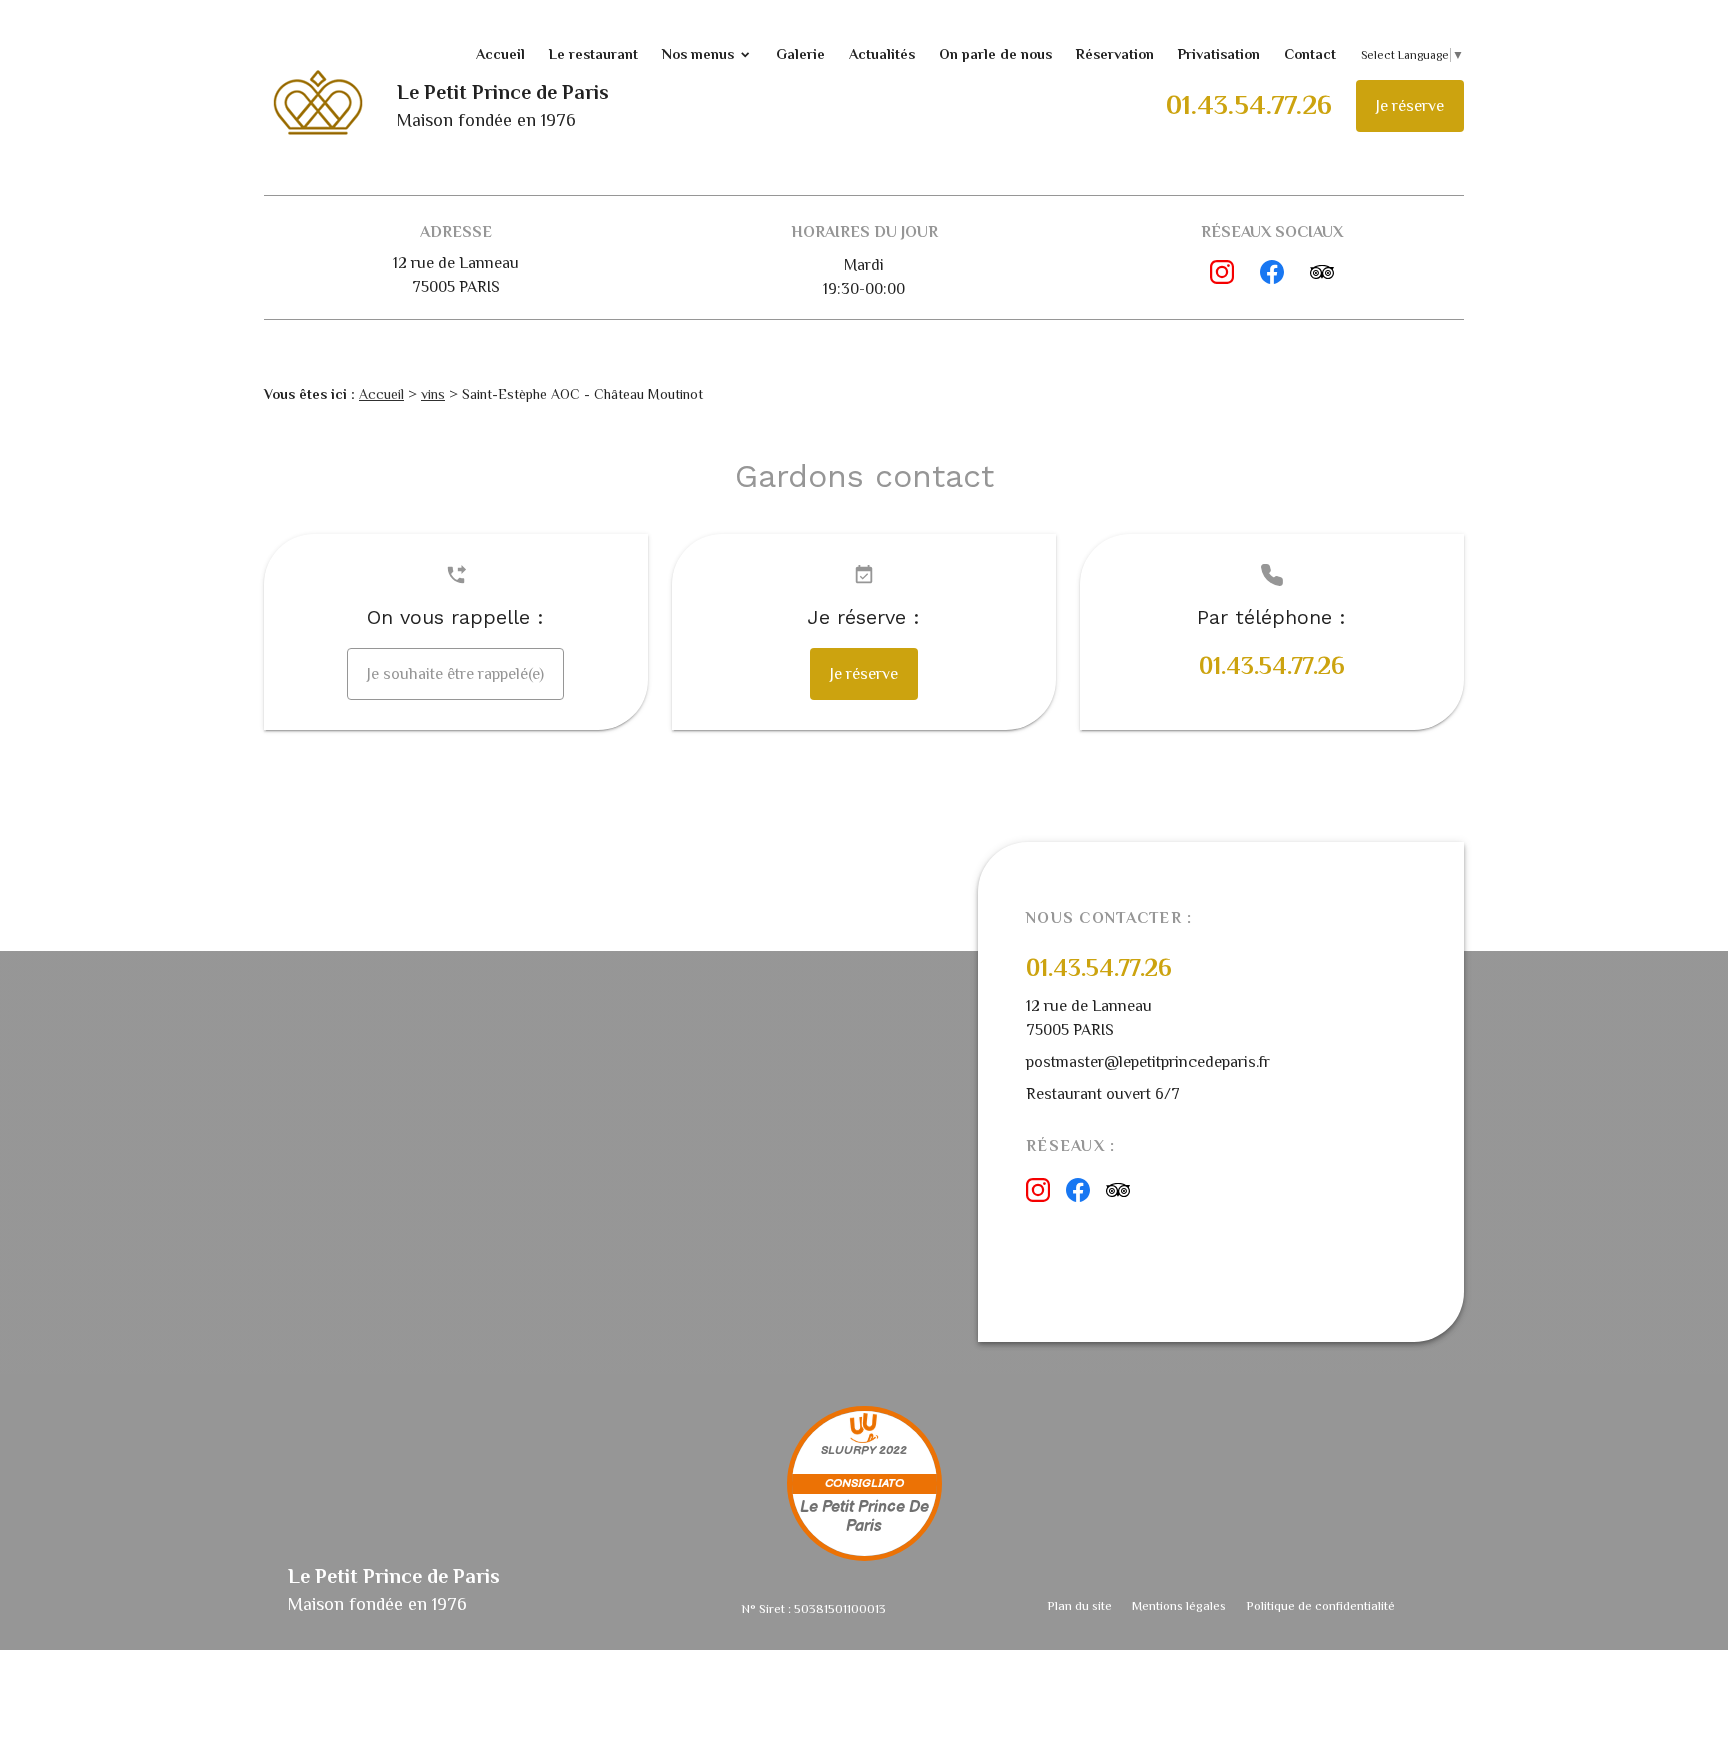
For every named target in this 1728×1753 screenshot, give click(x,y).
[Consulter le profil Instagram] (1222, 272)
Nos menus (698, 54)
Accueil (500, 54)
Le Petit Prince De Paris (864, 1517)
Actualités (882, 54)
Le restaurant (593, 54)
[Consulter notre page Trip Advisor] (1322, 272)
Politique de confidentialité (1320, 1605)
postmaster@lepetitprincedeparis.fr (1148, 1062)
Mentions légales (1179, 1605)
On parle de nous (995, 54)
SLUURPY (848, 1450)
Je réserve (1410, 106)
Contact (1310, 54)
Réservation (1115, 54)
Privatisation (1219, 54)
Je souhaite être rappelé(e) (455, 674)
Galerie (800, 54)
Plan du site (1079, 1605)
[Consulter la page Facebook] (1272, 272)
